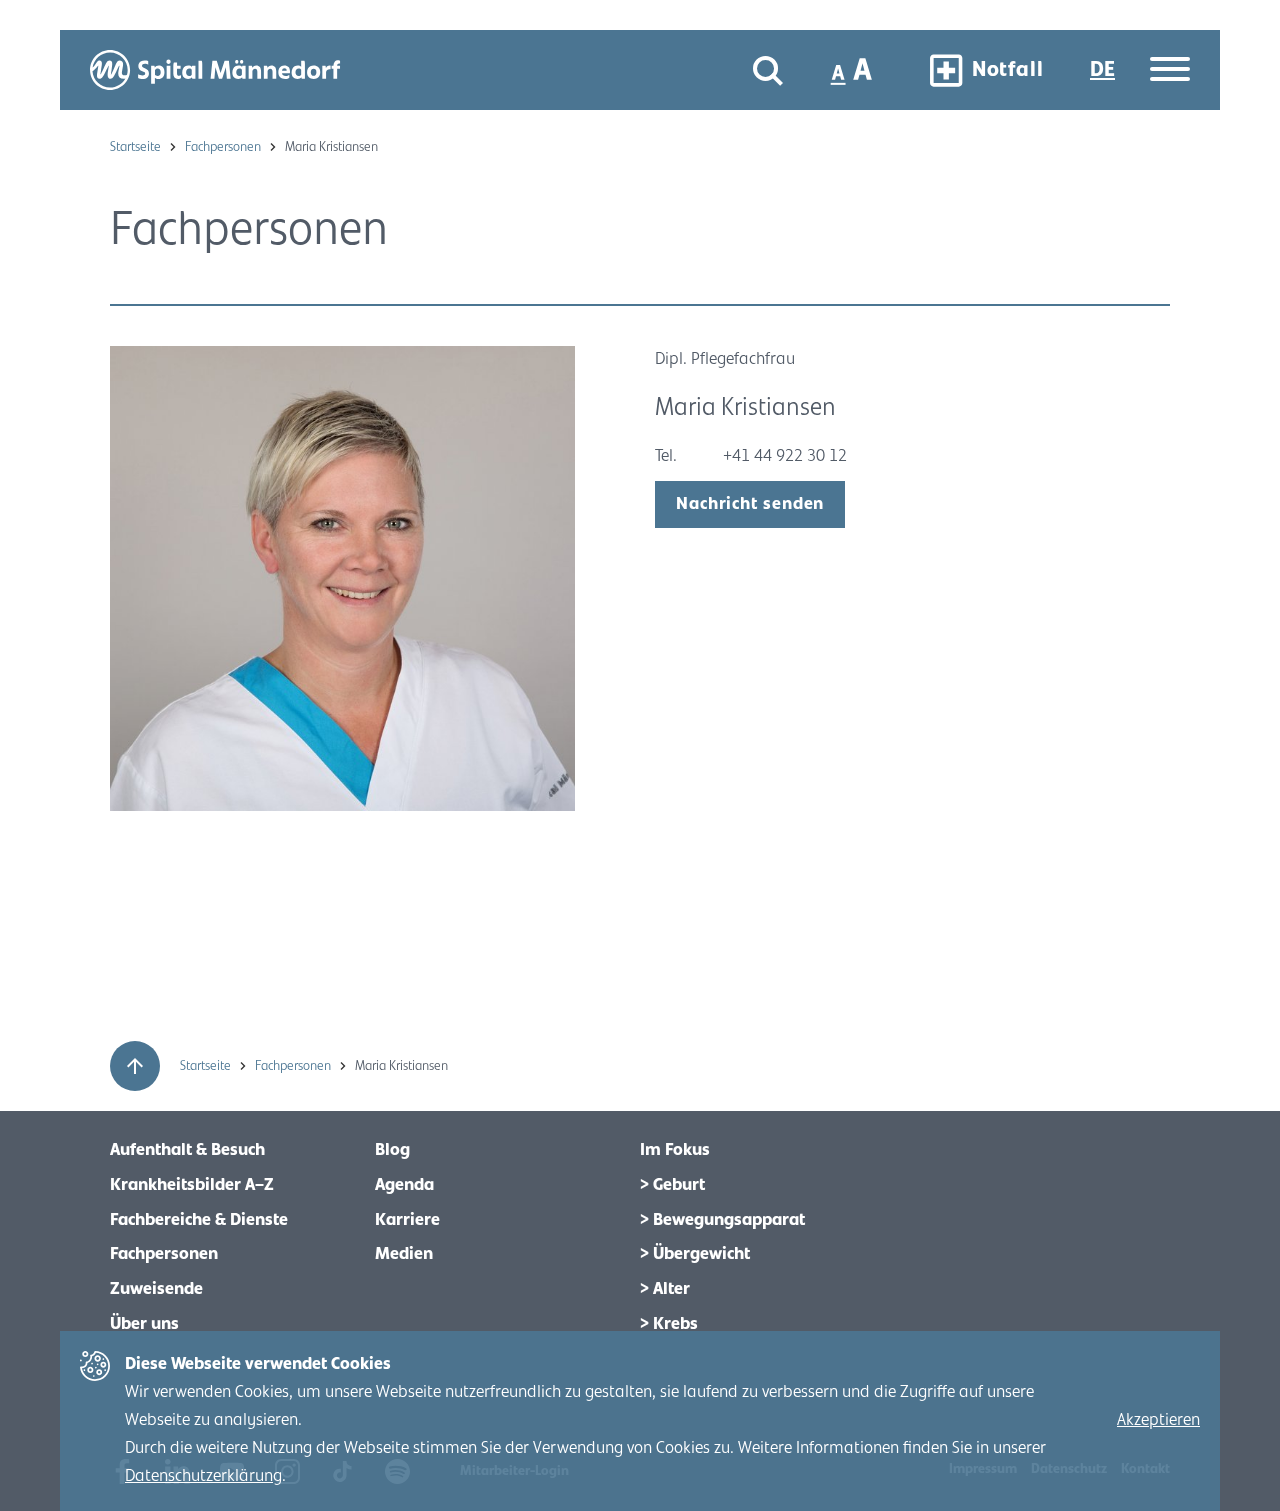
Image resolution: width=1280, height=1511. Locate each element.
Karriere (407, 1220)
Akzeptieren (1158, 1420)
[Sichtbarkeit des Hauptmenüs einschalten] (1170, 70)
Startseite (137, 147)
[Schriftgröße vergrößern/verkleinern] (853, 70)
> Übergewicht (695, 1254)
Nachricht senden (750, 504)
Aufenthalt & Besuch (187, 1150)
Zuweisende (156, 1289)
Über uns (144, 1324)
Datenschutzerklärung (203, 1476)
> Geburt (672, 1185)
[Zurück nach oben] (135, 1066)
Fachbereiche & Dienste (199, 1220)
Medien (404, 1254)
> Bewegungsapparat (722, 1220)
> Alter (665, 1289)
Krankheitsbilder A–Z (192, 1185)
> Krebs (669, 1324)
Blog (392, 1150)
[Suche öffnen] (768, 70)
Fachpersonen (224, 147)
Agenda (404, 1185)
